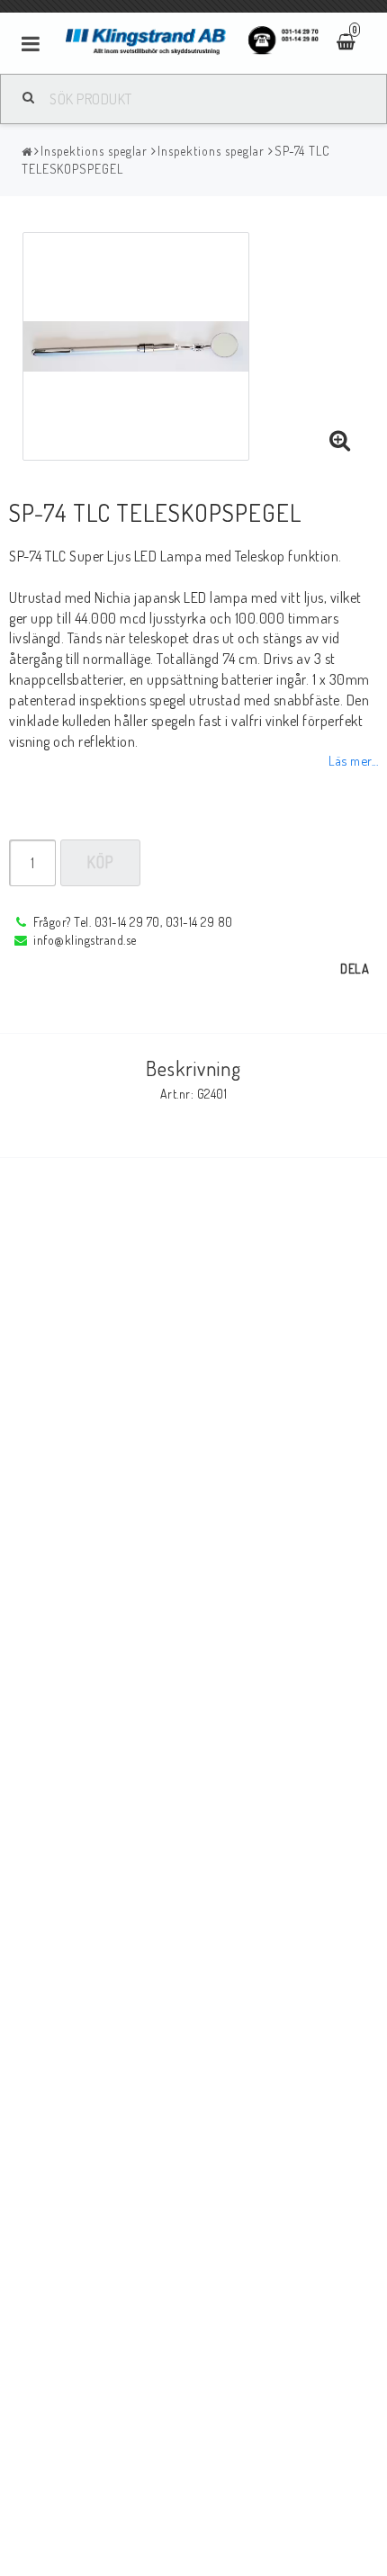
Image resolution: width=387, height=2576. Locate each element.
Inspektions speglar (94, 151)
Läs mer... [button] (353, 760)
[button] (340, 441)
